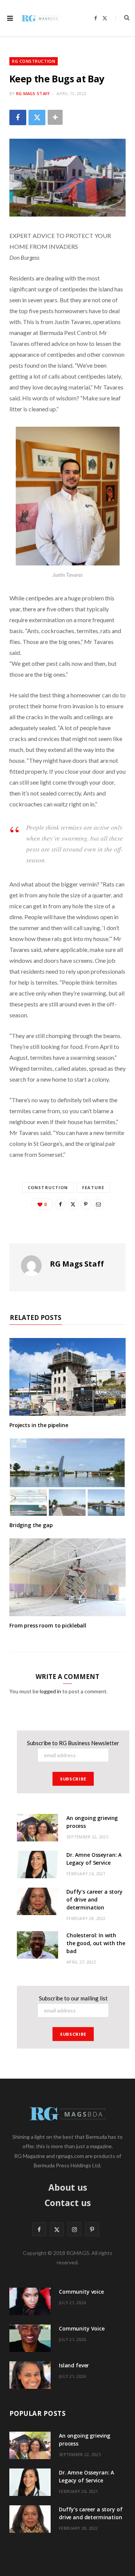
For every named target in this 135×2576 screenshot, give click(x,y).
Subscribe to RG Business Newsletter (73, 1743)
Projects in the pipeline (39, 1425)
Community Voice (82, 2328)
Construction (48, 1187)
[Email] (99, 1204)
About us (68, 2187)
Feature (93, 1187)
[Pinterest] (86, 1204)
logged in (50, 1691)
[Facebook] (18, 117)
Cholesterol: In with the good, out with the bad (96, 1943)
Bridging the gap (31, 1525)
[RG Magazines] (40, 18)
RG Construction (34, 61)
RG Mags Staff (33, 93)
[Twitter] (37, 117)
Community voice (81, 2292)
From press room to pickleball (48, 1625)
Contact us (68, 2203)
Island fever (74, 2365)
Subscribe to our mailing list (73, 1998)
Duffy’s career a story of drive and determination (94, 1899)
